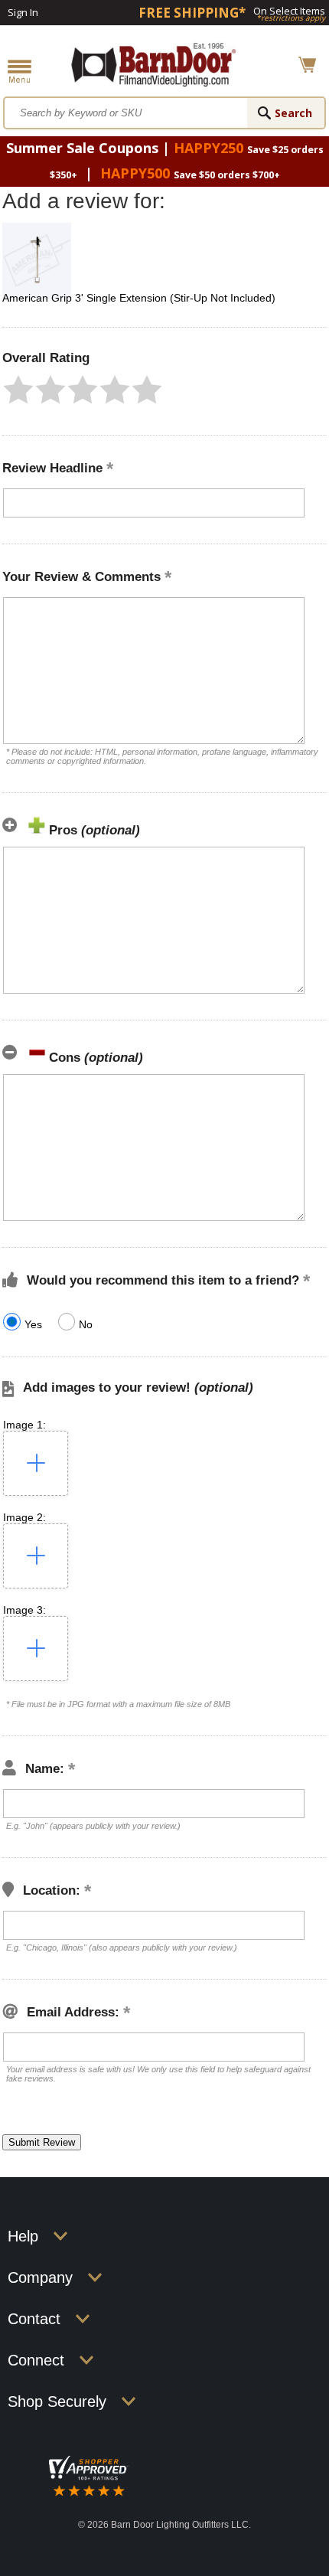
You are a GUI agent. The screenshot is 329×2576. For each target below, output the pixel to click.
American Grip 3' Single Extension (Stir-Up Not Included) (139, 298)
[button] (18, 390)
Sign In (23, 12)
